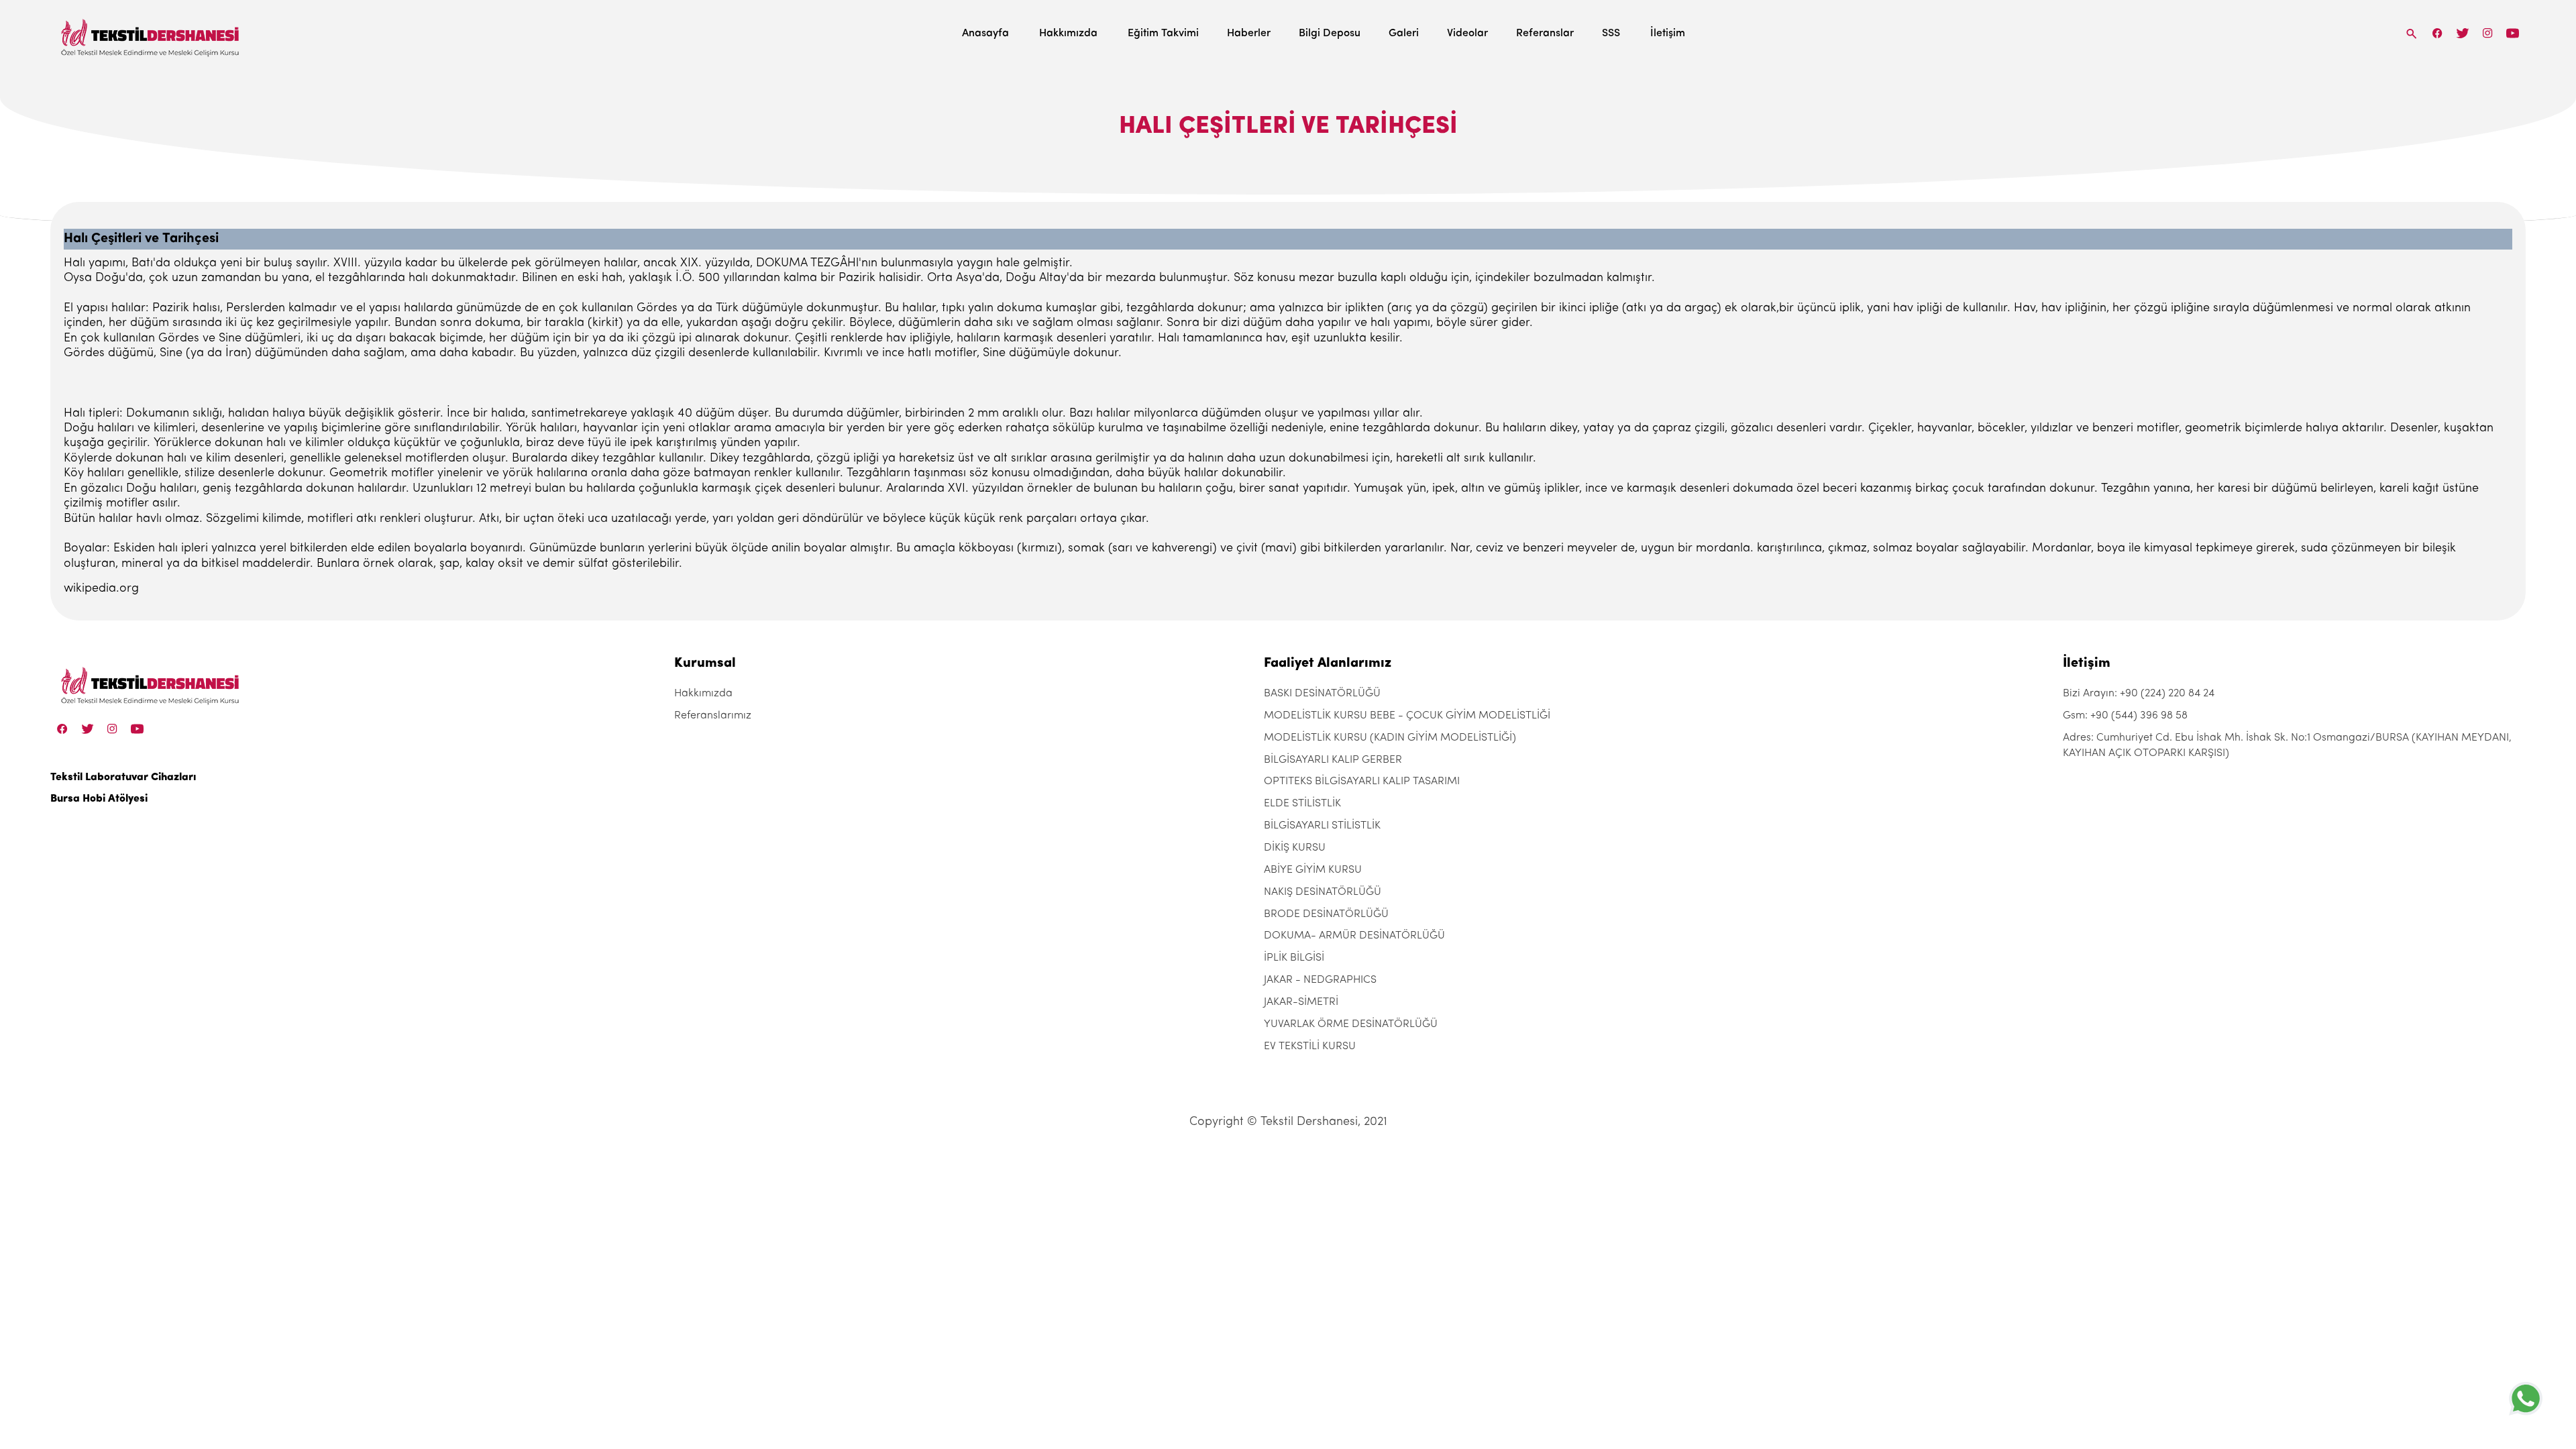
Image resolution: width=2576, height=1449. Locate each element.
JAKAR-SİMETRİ (1301, 1002)
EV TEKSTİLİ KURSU (1310, 1046)
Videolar (1467, 34)
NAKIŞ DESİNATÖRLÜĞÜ (1323, 892)
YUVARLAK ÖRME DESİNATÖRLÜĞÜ (1351, 1024)
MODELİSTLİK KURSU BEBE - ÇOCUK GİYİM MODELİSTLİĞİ (1407, 716)
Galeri (1404, 34)
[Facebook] (2438, 33)
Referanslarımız (713, 716)
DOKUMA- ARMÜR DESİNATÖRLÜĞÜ (1354, 936)
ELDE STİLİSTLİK (1302, 804)
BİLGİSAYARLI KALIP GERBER (1333, 760)
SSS (1611, 34)
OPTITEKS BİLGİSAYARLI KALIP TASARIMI (1362, 782)
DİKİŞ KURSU (1295, 848)
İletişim (1668, 34)
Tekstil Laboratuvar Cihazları (123, 777)
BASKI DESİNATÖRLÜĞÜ (1322, 694)
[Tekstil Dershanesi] (151, 34)
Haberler (1249, 34)
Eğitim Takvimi (1163, 34)
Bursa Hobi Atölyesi (99, 799)
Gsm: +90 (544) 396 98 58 (2125, 716)
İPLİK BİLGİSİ (1294, 958)
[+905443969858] (2526, 1398)
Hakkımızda (1068, 34)
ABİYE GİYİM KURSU (1313, 870)
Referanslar (1545, 34)
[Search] (2412, 33)
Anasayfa (985, 34)
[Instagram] (2488, 33)
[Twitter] (2462, 33)
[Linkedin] (2513, 33)
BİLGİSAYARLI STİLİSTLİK (1322, 826)
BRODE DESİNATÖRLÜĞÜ (1326, 914)
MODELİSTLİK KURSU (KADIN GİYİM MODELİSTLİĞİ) (1390, 738)
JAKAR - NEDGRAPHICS (1320, 980)
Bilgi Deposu (1330, 34)
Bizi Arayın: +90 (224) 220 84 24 (2139, 694)
